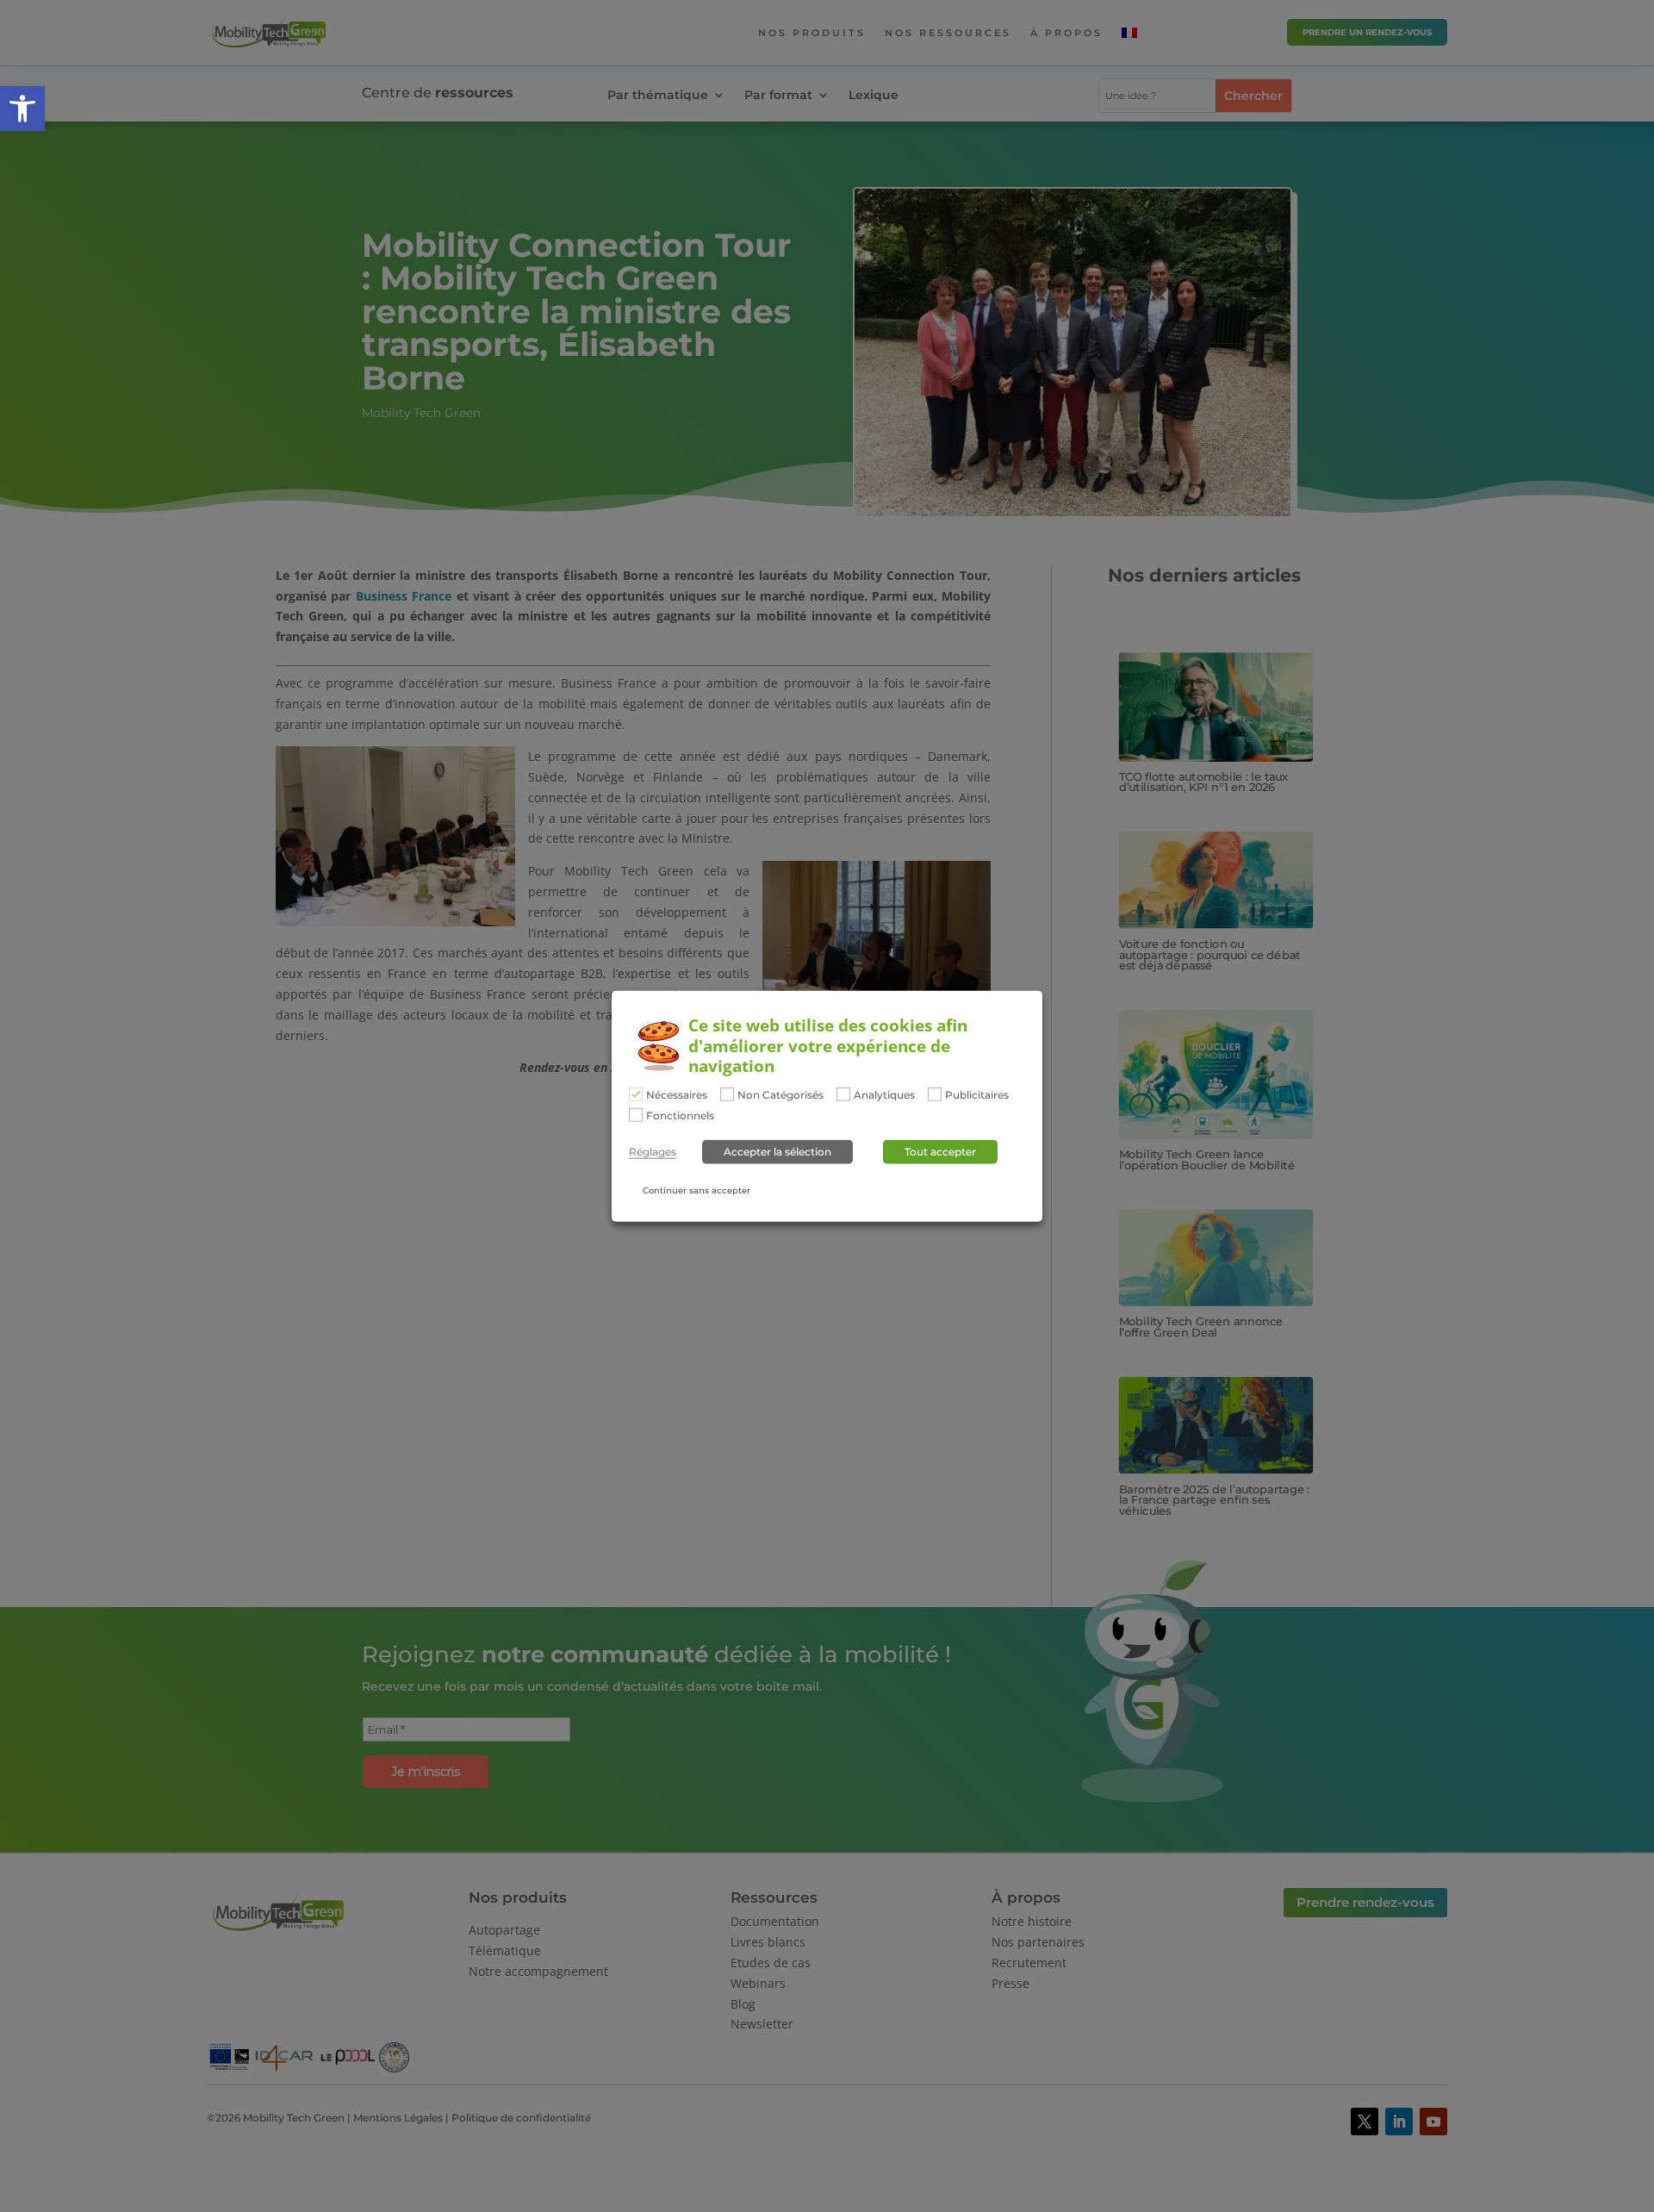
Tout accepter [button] (940, 1152)
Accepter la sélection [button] (777, 1152)
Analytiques (884, 1095)
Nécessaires (677, 1095)
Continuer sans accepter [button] (696, 1190)
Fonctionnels (680, 1116)
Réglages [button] (653, 1152)
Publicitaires (977, 1095)
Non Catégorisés (780, 1095)
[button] (22, 109)
